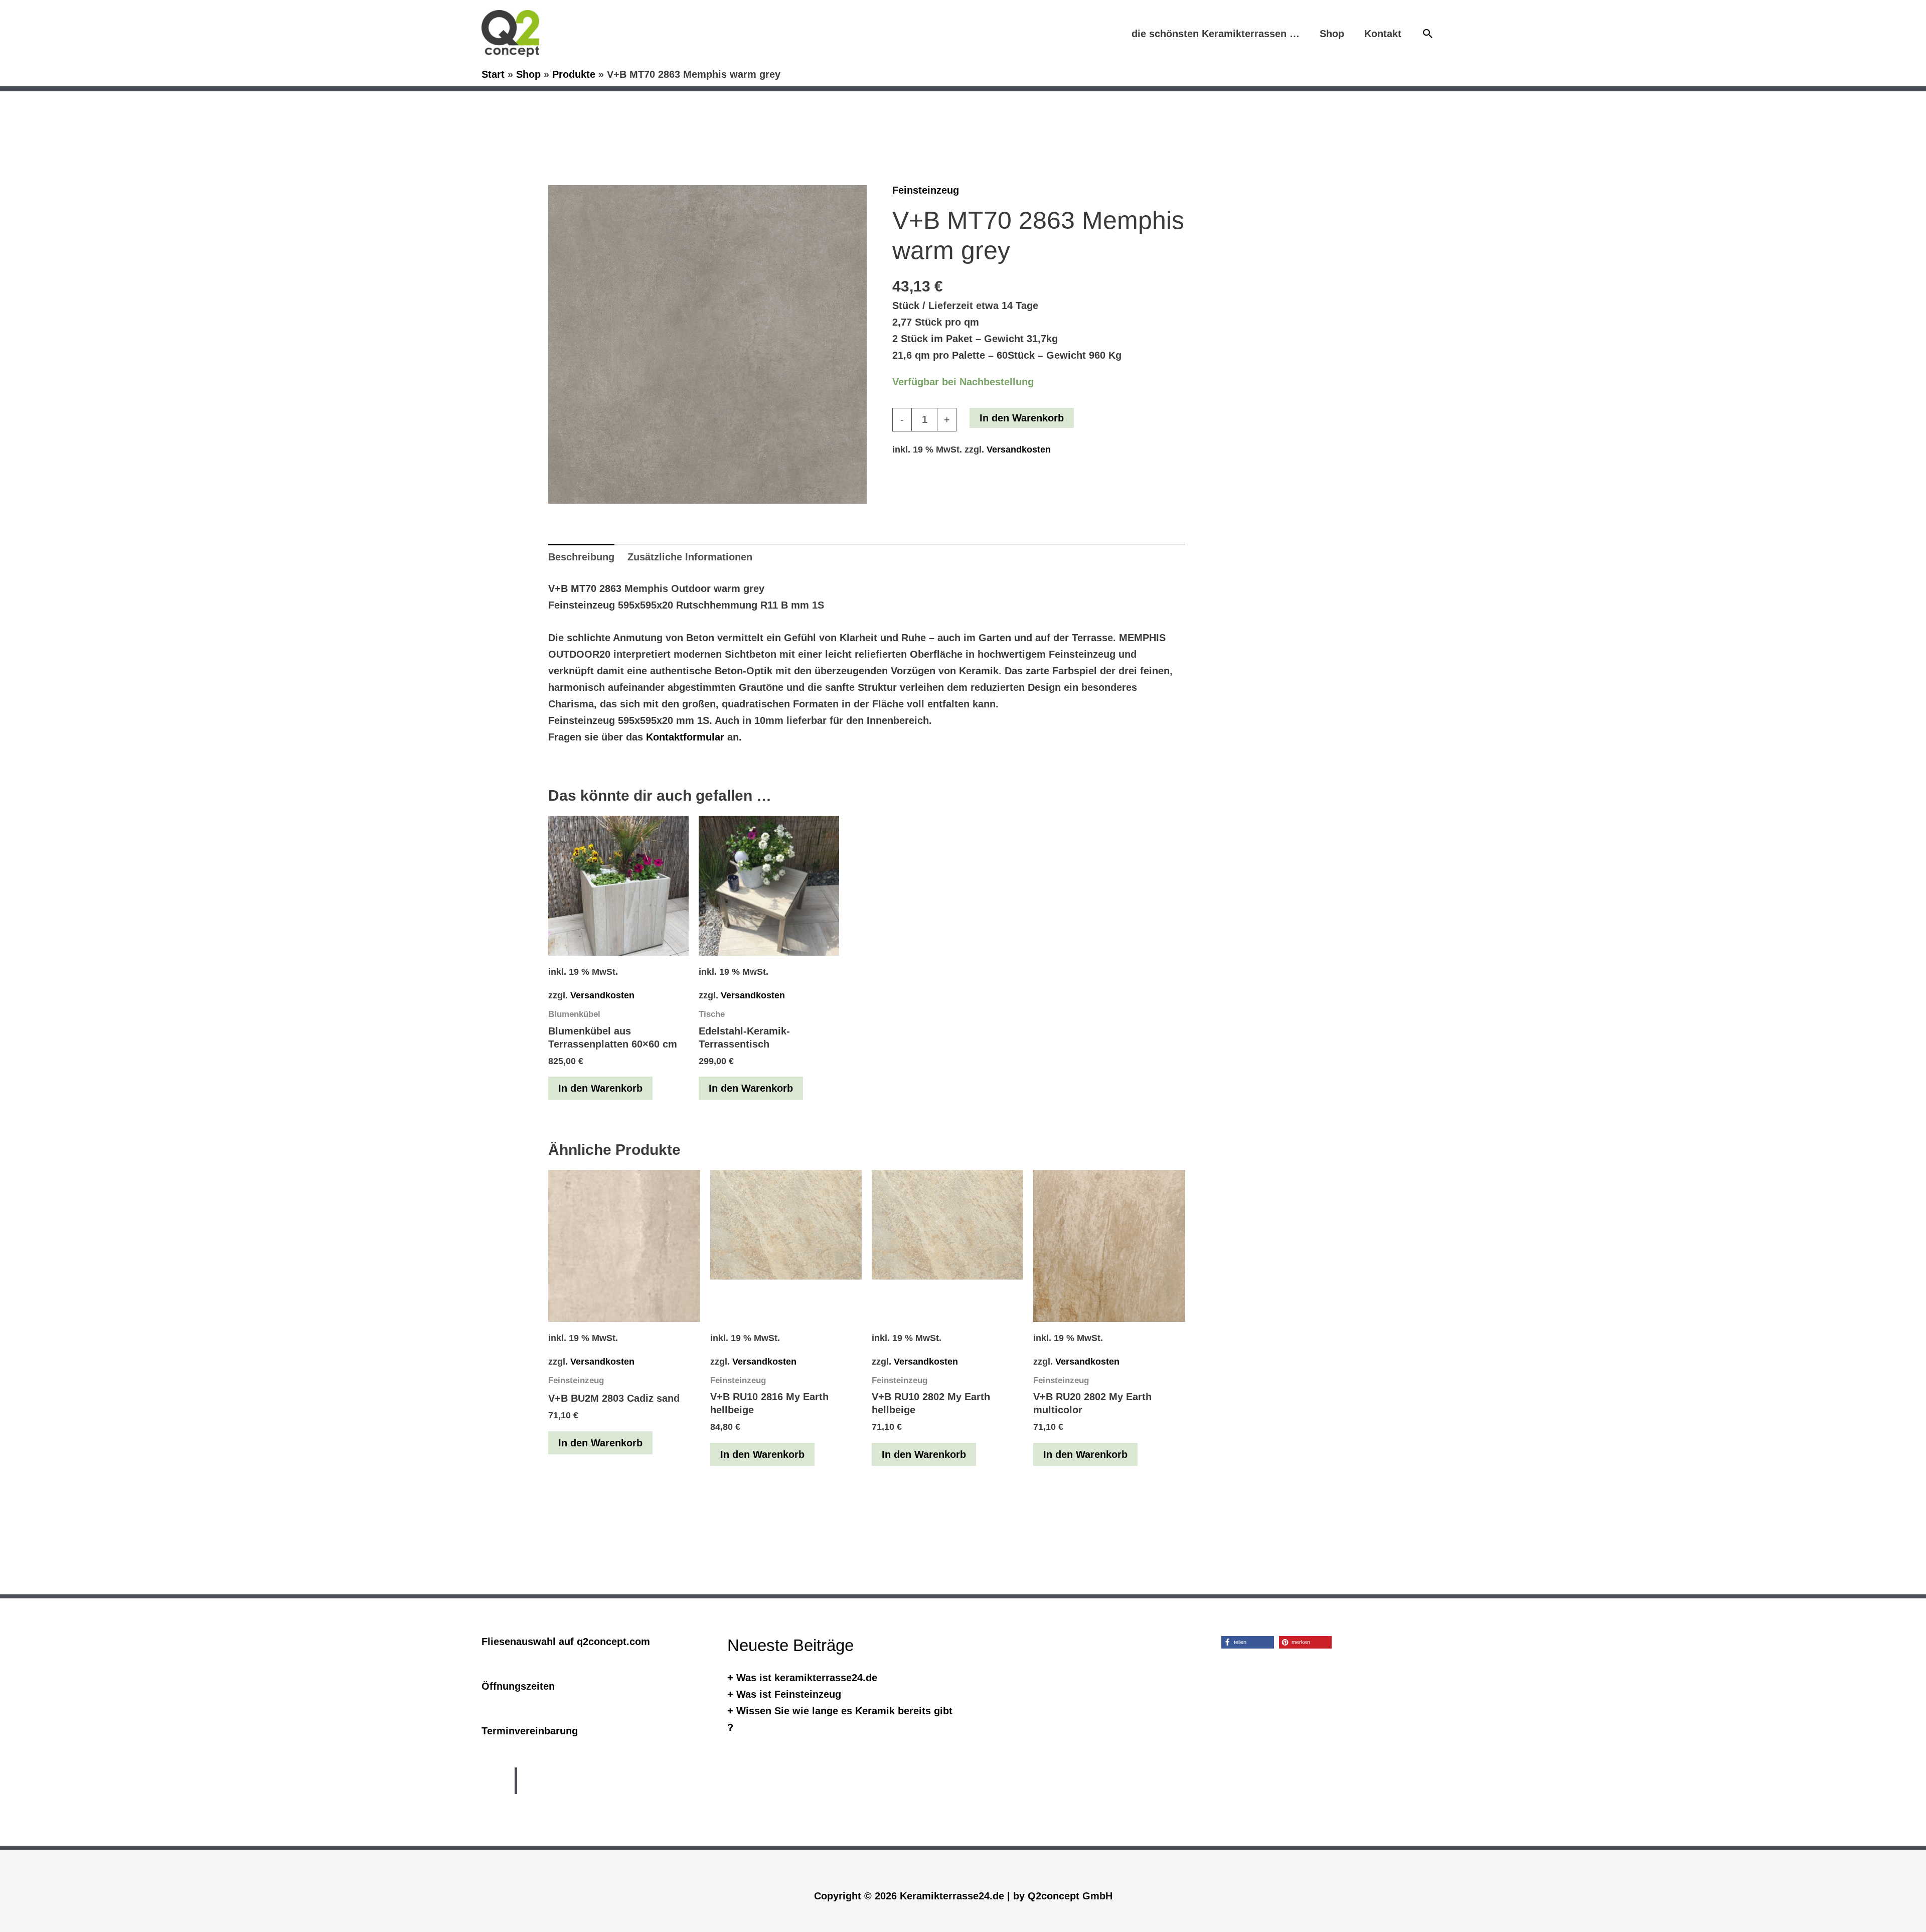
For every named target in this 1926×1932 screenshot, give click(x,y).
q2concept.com (613, 1642)
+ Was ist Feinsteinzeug (784, 1694)
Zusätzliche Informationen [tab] (690, 557)
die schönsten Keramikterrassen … (1216, 34)
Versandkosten (1019, 450)
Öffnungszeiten (518, 1686)
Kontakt (1383, 34)
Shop (1332, 34)
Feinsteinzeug (926, 190)
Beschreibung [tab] (581, 557)
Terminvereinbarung (530, 1731)
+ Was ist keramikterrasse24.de (802, 1678)
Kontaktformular (685, 737)
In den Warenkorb (1022, 418)
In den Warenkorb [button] (600, 1088)
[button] (1428, 34)
